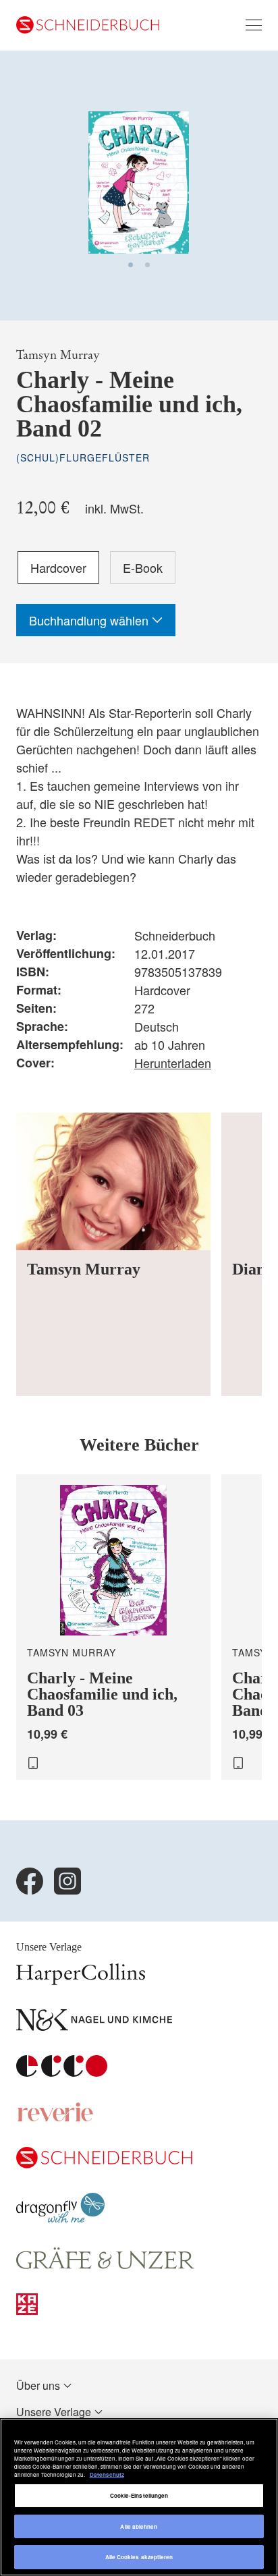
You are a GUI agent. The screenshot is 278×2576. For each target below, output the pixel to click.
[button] (131, 265)
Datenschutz (107, 2474)
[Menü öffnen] (254, 25)
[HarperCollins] (81, 1981)
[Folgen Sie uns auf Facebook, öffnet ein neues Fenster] (30, 1881)
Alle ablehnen (139, 2526)
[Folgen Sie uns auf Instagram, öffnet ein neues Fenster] (67, 1881)
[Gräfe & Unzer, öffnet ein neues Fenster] (105, 2265)
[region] (139, 2497)
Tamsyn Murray (58, 355)
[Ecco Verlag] (62, 2072)
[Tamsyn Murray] (113, 1254)
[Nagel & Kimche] (94, 2026)
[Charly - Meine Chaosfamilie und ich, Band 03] (113, 1627)
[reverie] (55, 2118)
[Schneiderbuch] (104, 2164)
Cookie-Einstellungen (139, 2495)
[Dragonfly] (60, 2219)
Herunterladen (173, 1063)
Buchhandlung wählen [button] (90, 620)
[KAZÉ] (27, 2311)
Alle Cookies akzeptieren (139, 2557)
